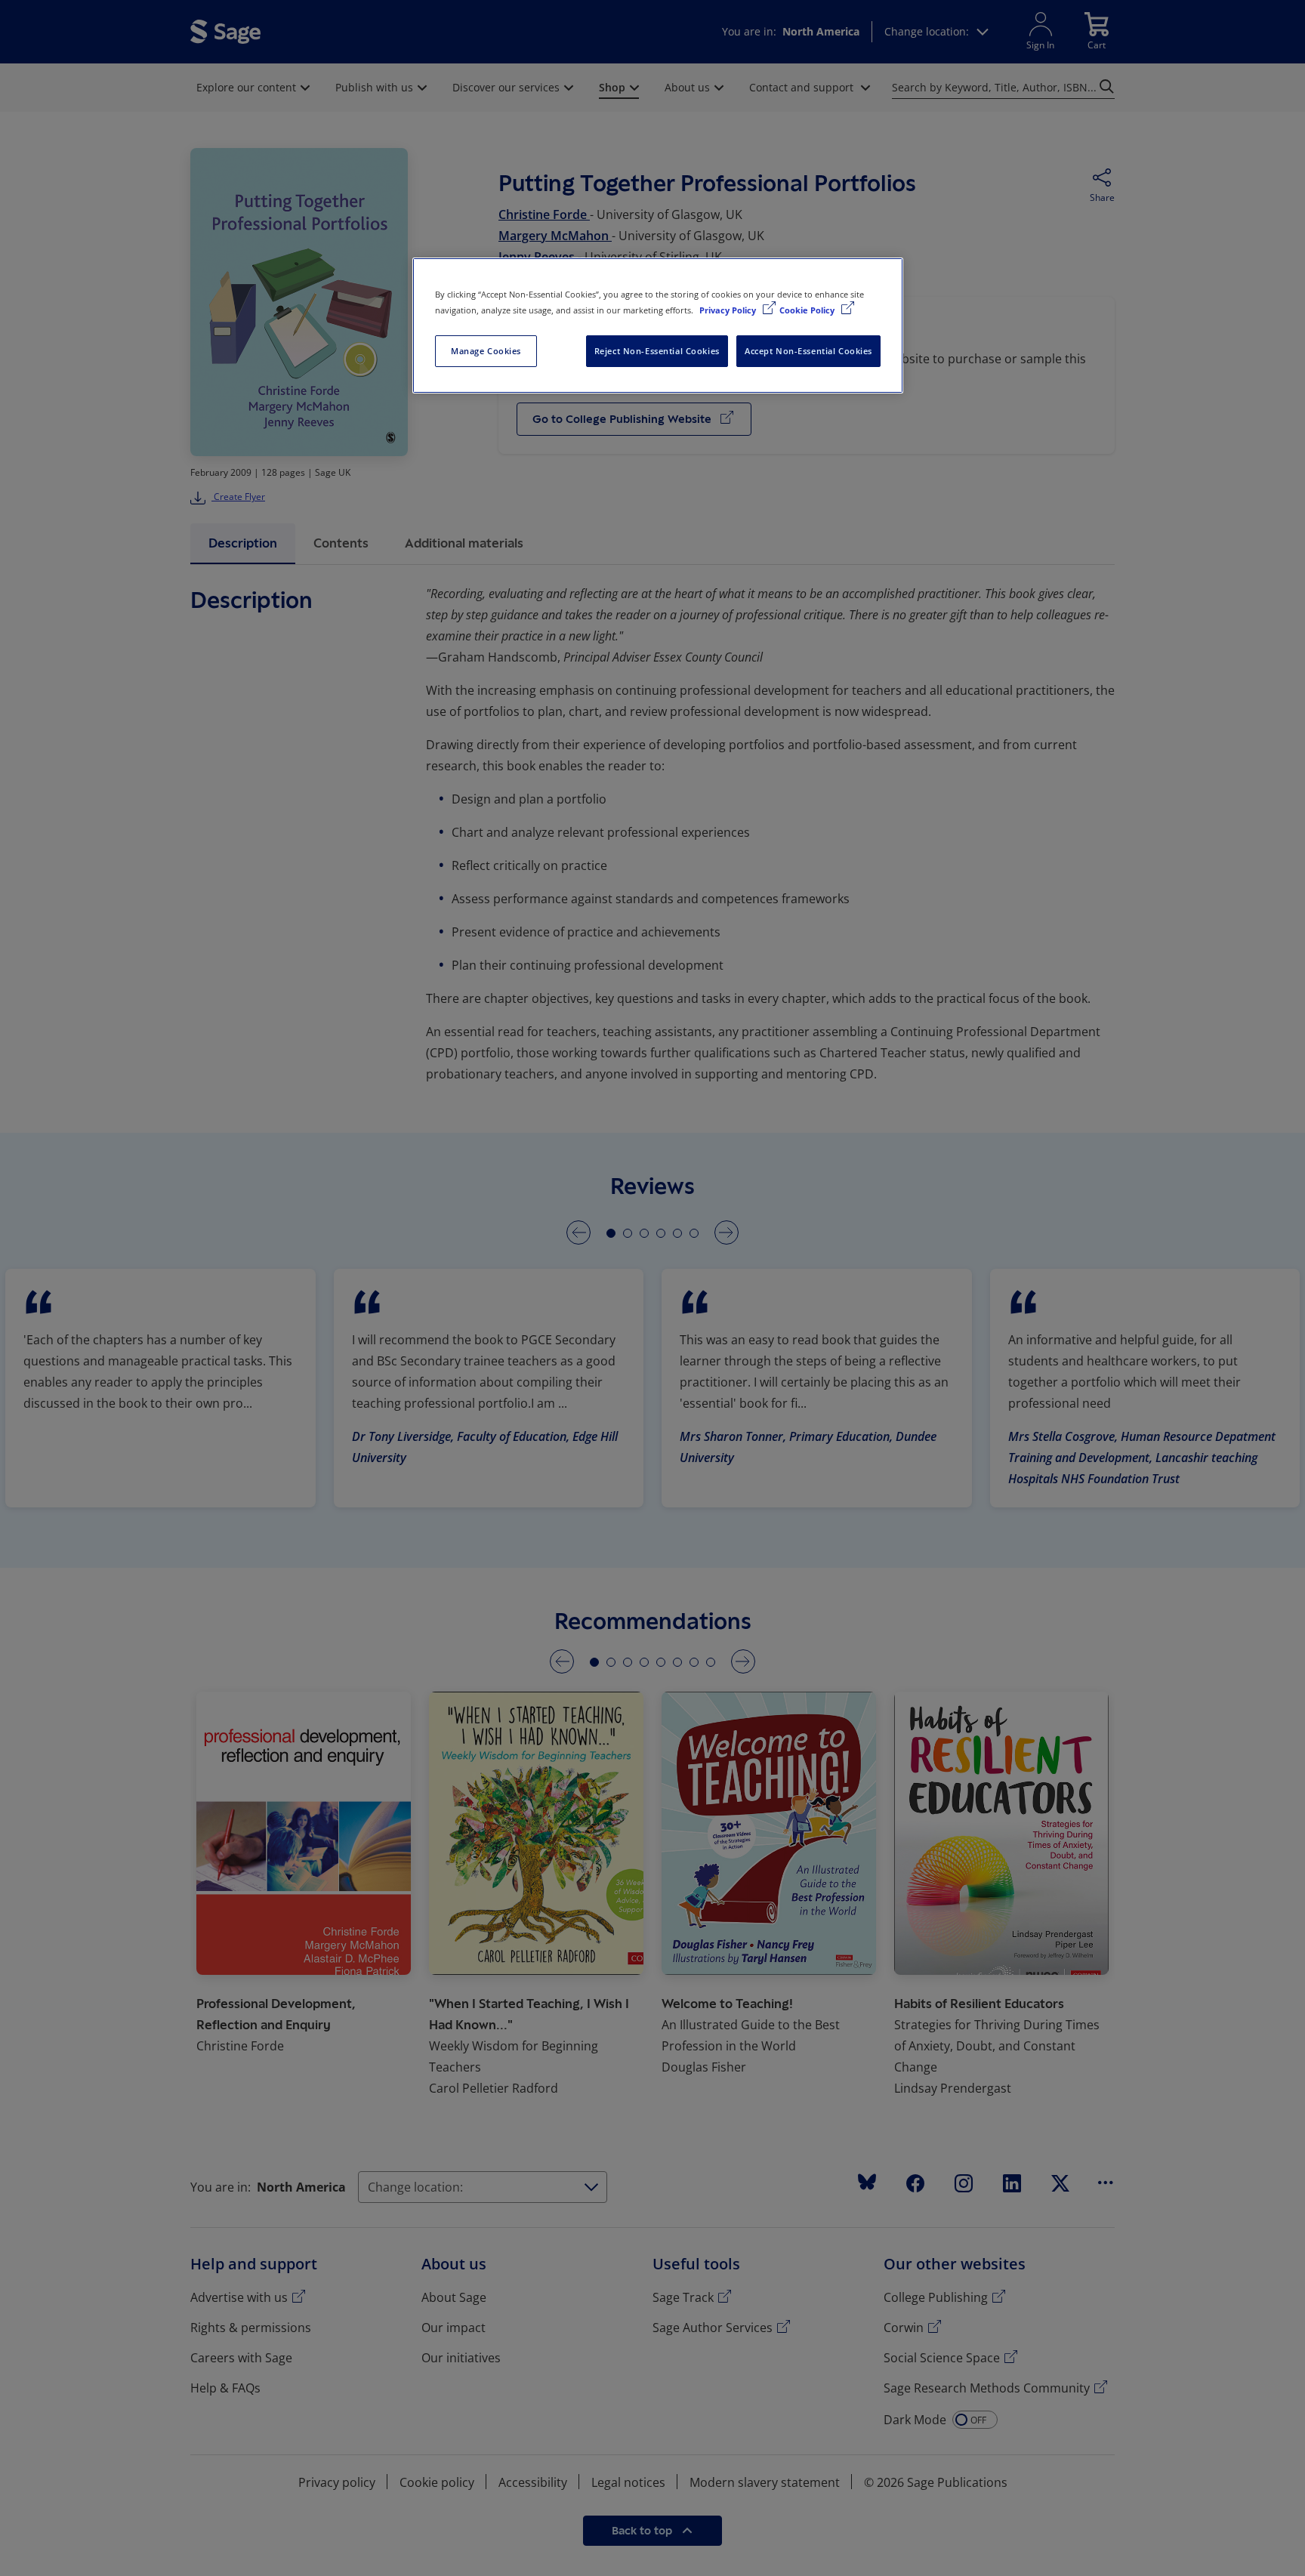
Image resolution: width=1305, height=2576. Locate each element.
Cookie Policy (808, 310)
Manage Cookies (486, 351)
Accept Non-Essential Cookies (808, 351)
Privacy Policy (729, 310)
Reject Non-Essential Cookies (657, 351)
